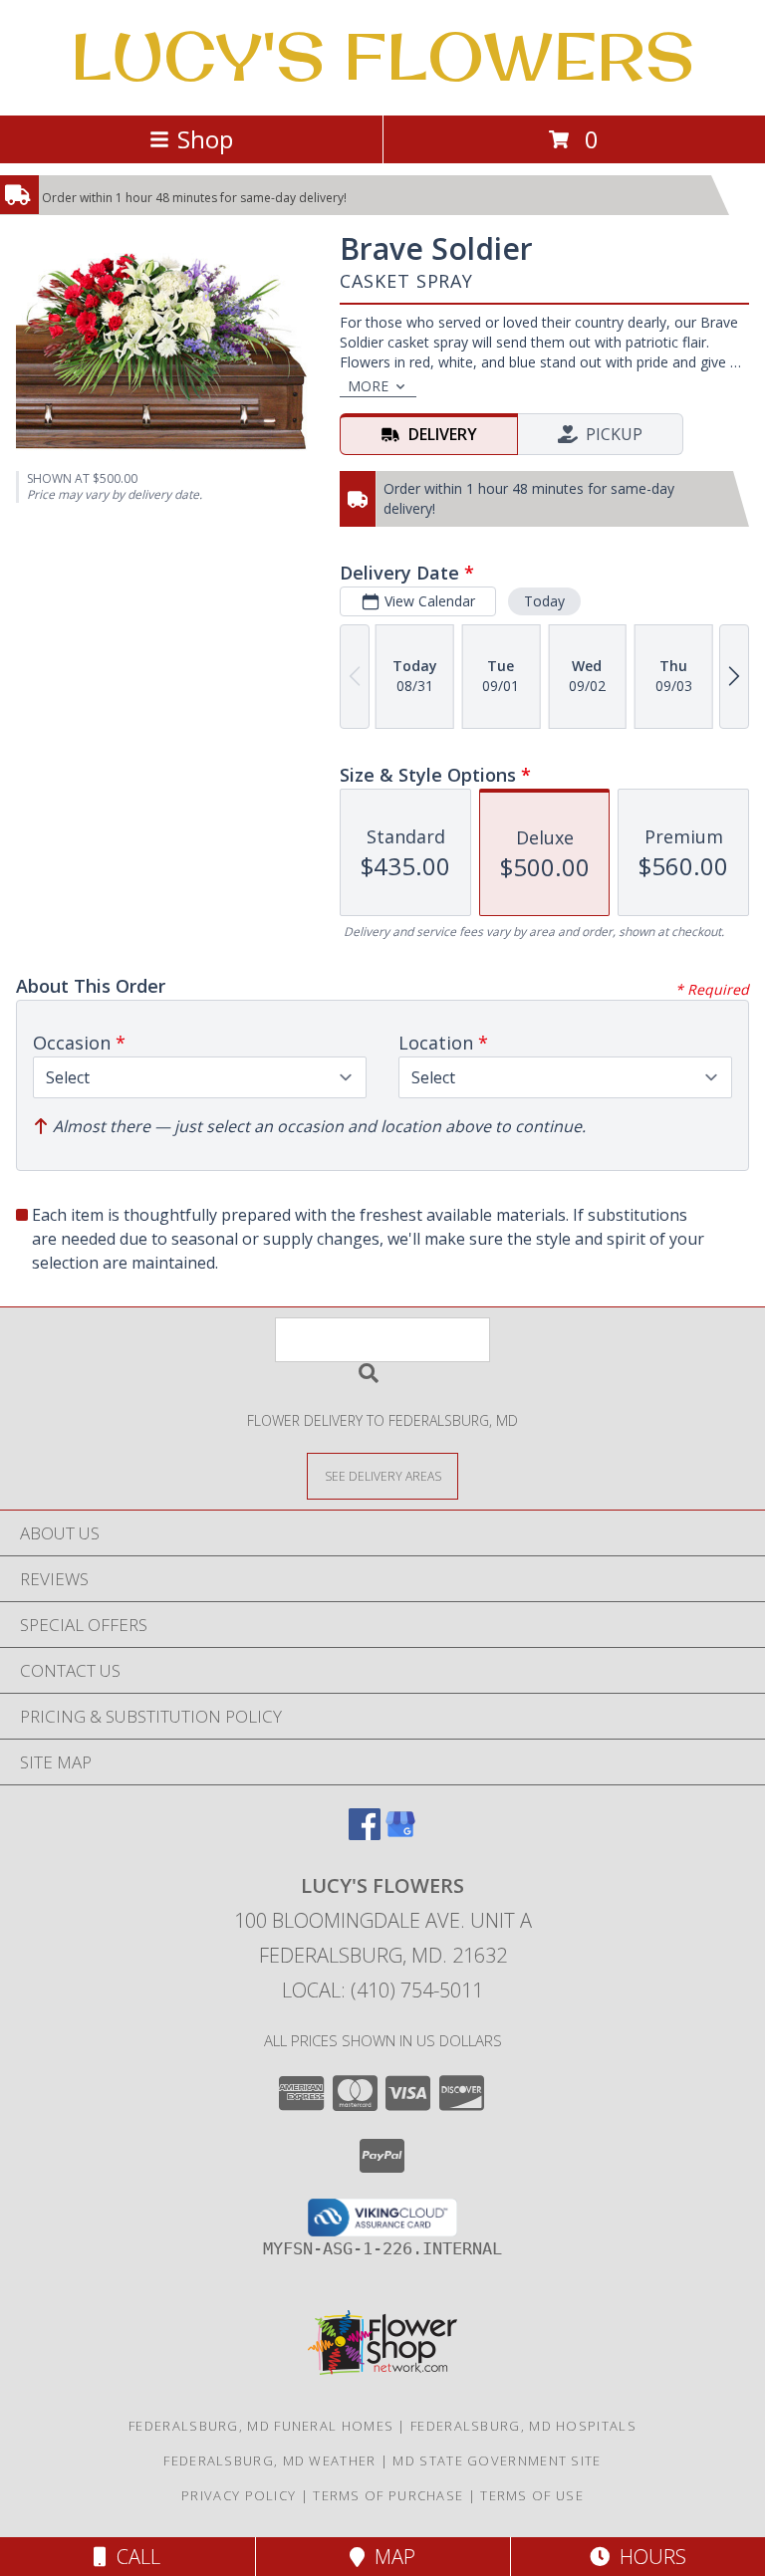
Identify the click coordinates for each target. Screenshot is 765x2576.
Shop (205, 139)
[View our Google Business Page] (400, 1834)
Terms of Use (532, 2495)
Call (133, 2557)
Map (390, 2557)
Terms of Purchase (388, 2495)
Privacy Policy (239, 2495)
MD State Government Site (497, 2460)
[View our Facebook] (365, 1834)
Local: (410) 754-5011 (382, 1990)
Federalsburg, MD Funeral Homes (261, 2426)
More (368, 386)
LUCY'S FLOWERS (382, 56)
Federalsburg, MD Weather (269, 2460)
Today (544, 601)
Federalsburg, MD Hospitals (523, 2426)
